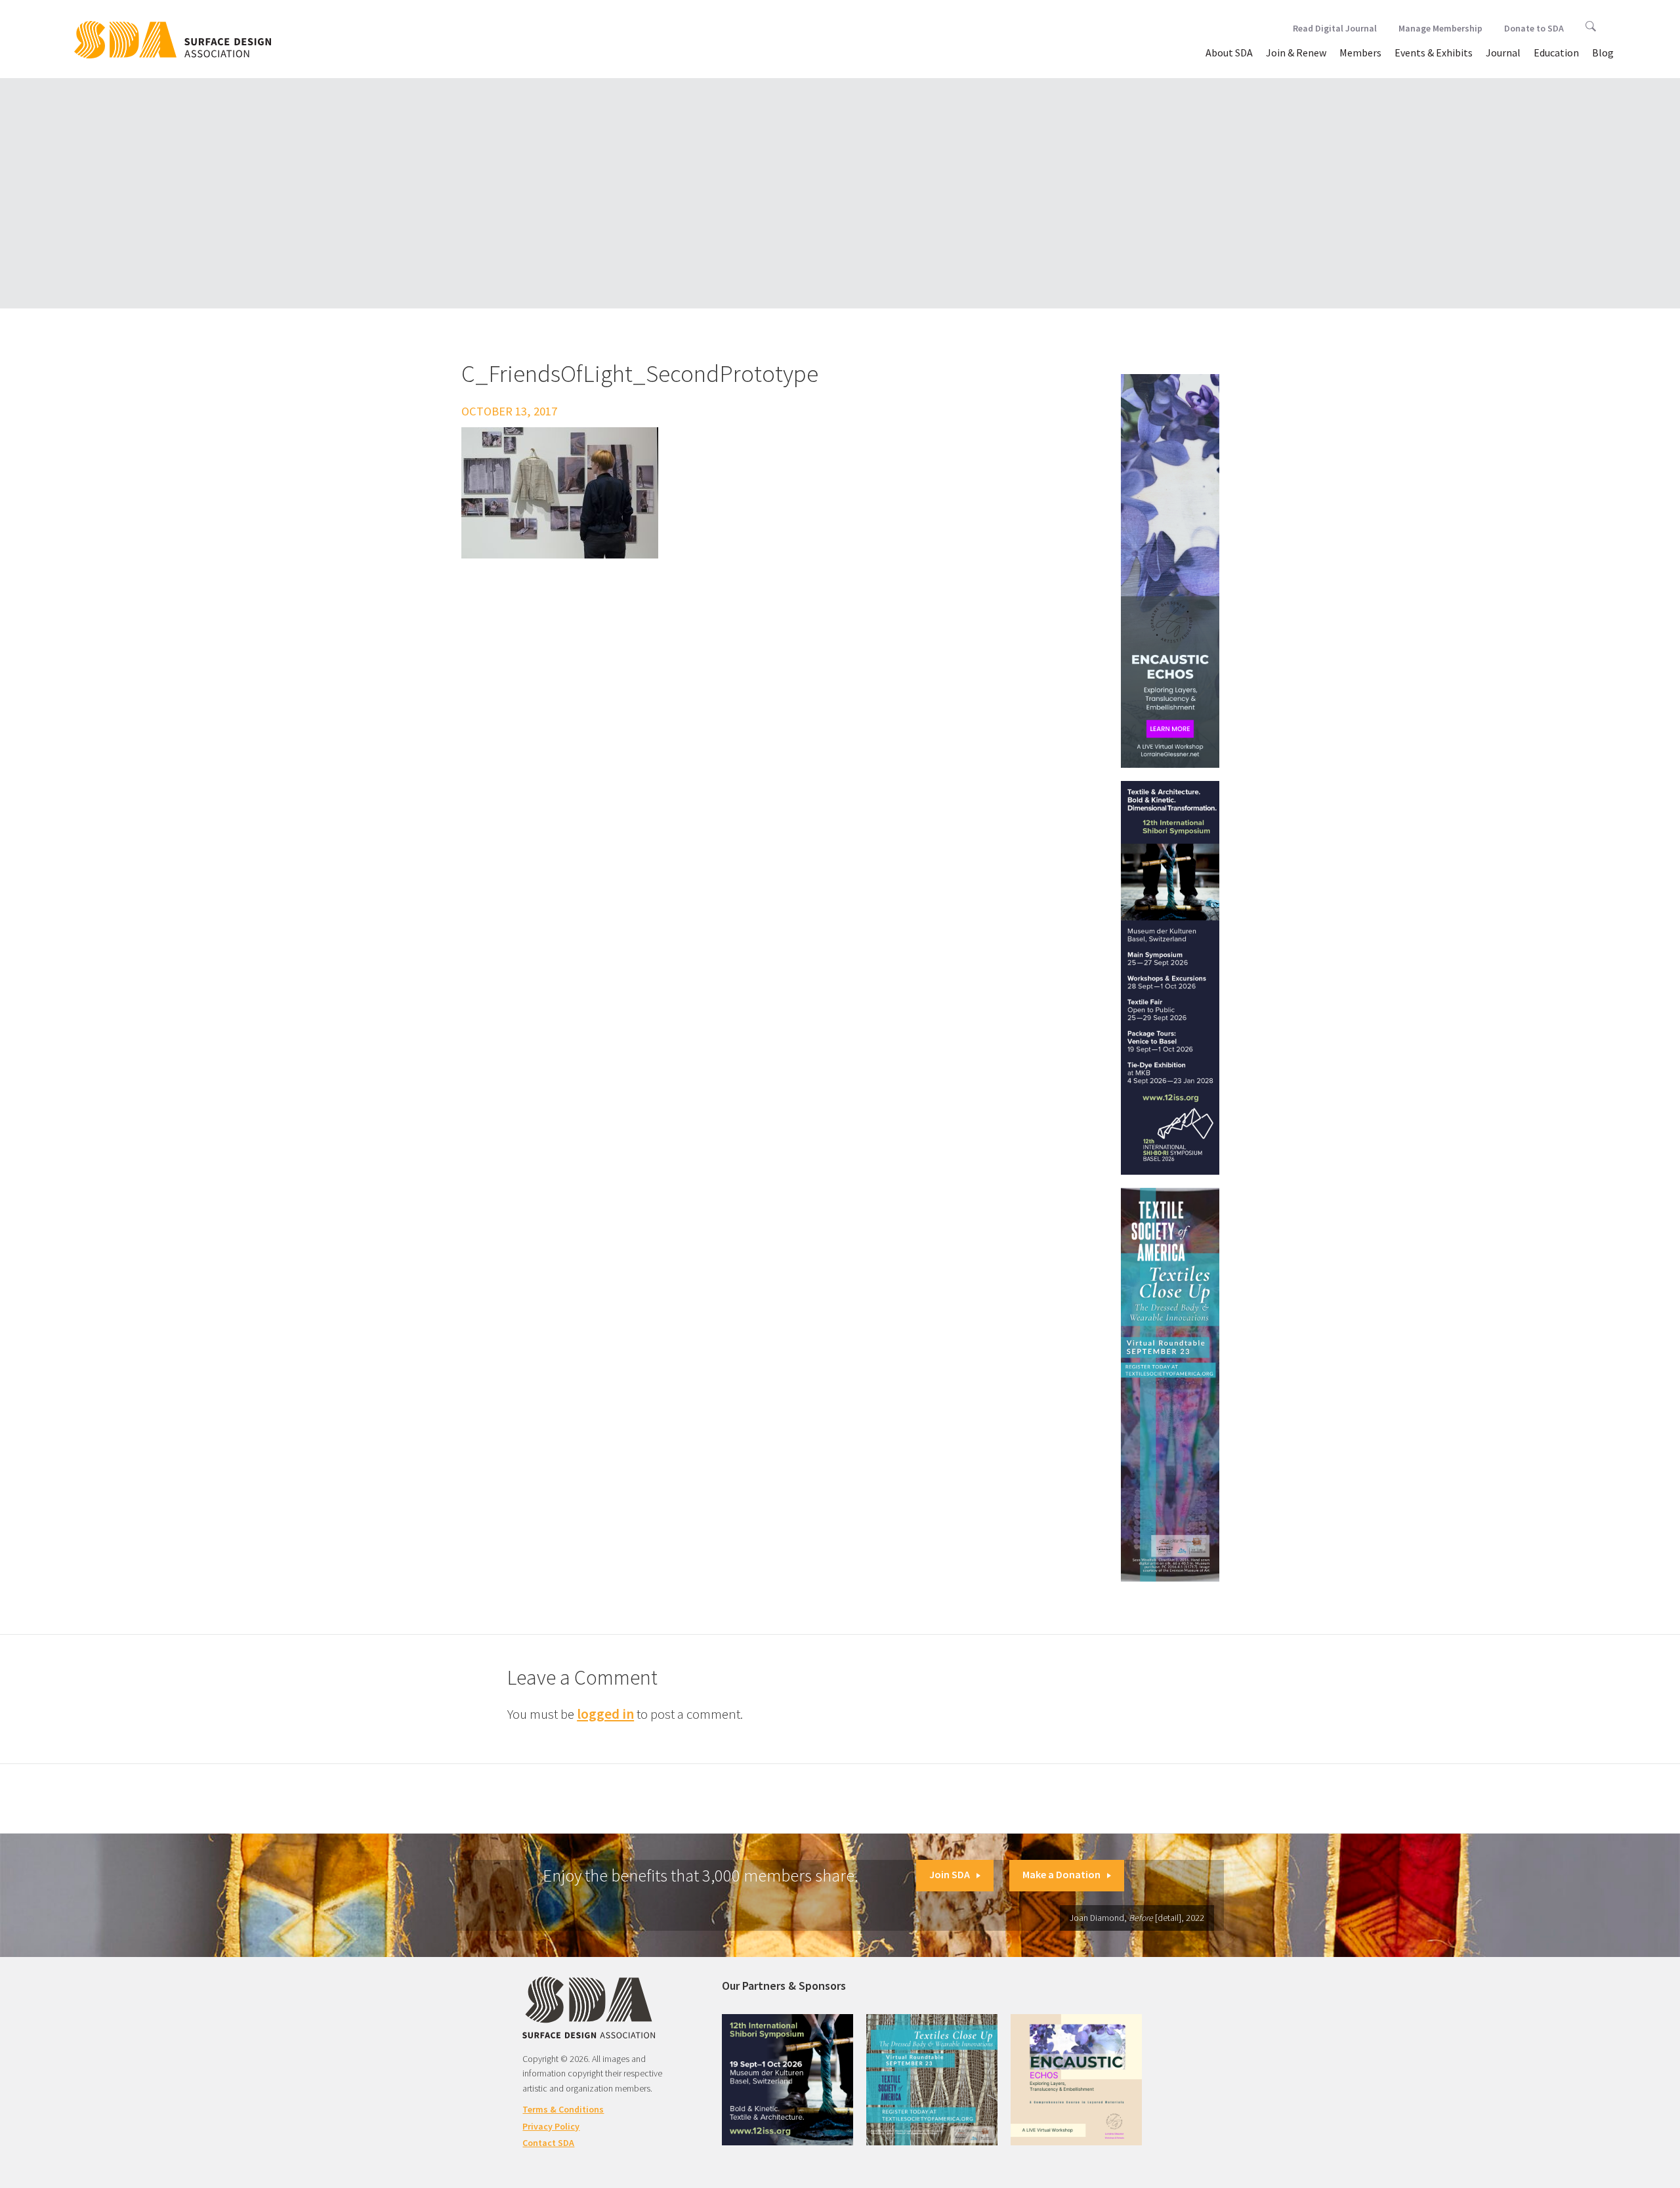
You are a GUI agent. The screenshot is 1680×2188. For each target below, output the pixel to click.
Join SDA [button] (950, 1874)
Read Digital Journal (1335, 28)
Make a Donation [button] (1061, 1874)
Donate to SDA (1534, 28)
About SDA (1229, 53)
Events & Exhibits (1434, 53)
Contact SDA (548, 2143)
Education (1556, 53)
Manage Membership (1440, 28)
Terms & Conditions (563, 2109)
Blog (1603, 53)
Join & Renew (1296, 53)
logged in (605, 1714)
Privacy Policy (551, 2126)
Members (1360, 53)
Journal (1503, 53)
